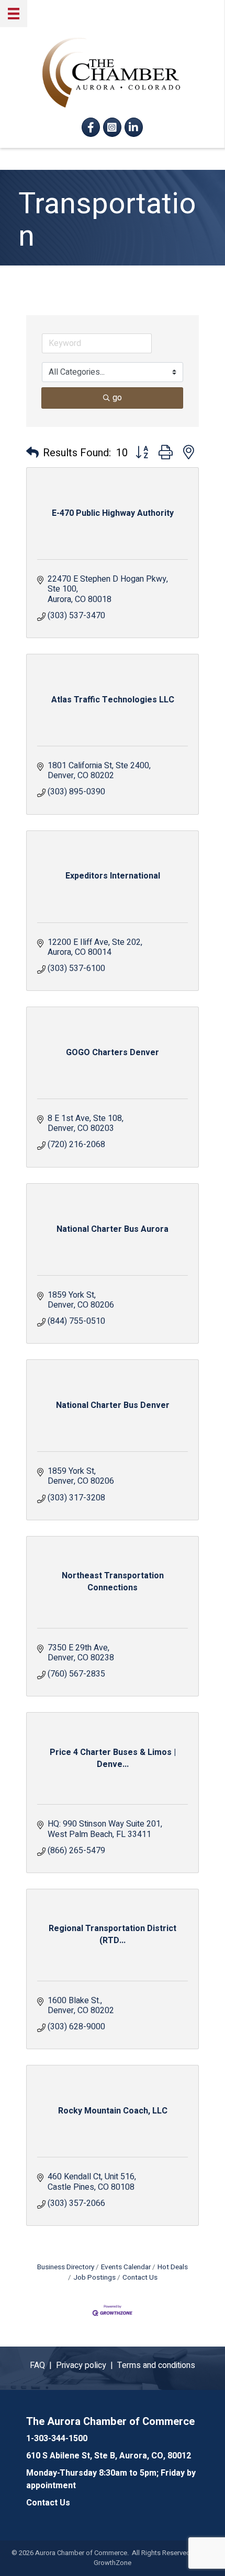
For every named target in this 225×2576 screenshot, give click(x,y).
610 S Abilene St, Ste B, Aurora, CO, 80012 (109, 2456)
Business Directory (66, 2267)
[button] (32, 453)
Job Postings (94, 2278)
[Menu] (14, 14)
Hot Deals (173, 2267)
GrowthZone (113, 2563)
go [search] (117, 398)
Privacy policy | (87, 2365)
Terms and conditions (156, 2365)
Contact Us (140, 2278)
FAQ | (43, 2365)
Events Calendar (126, 2267)
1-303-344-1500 (57, 2439)
